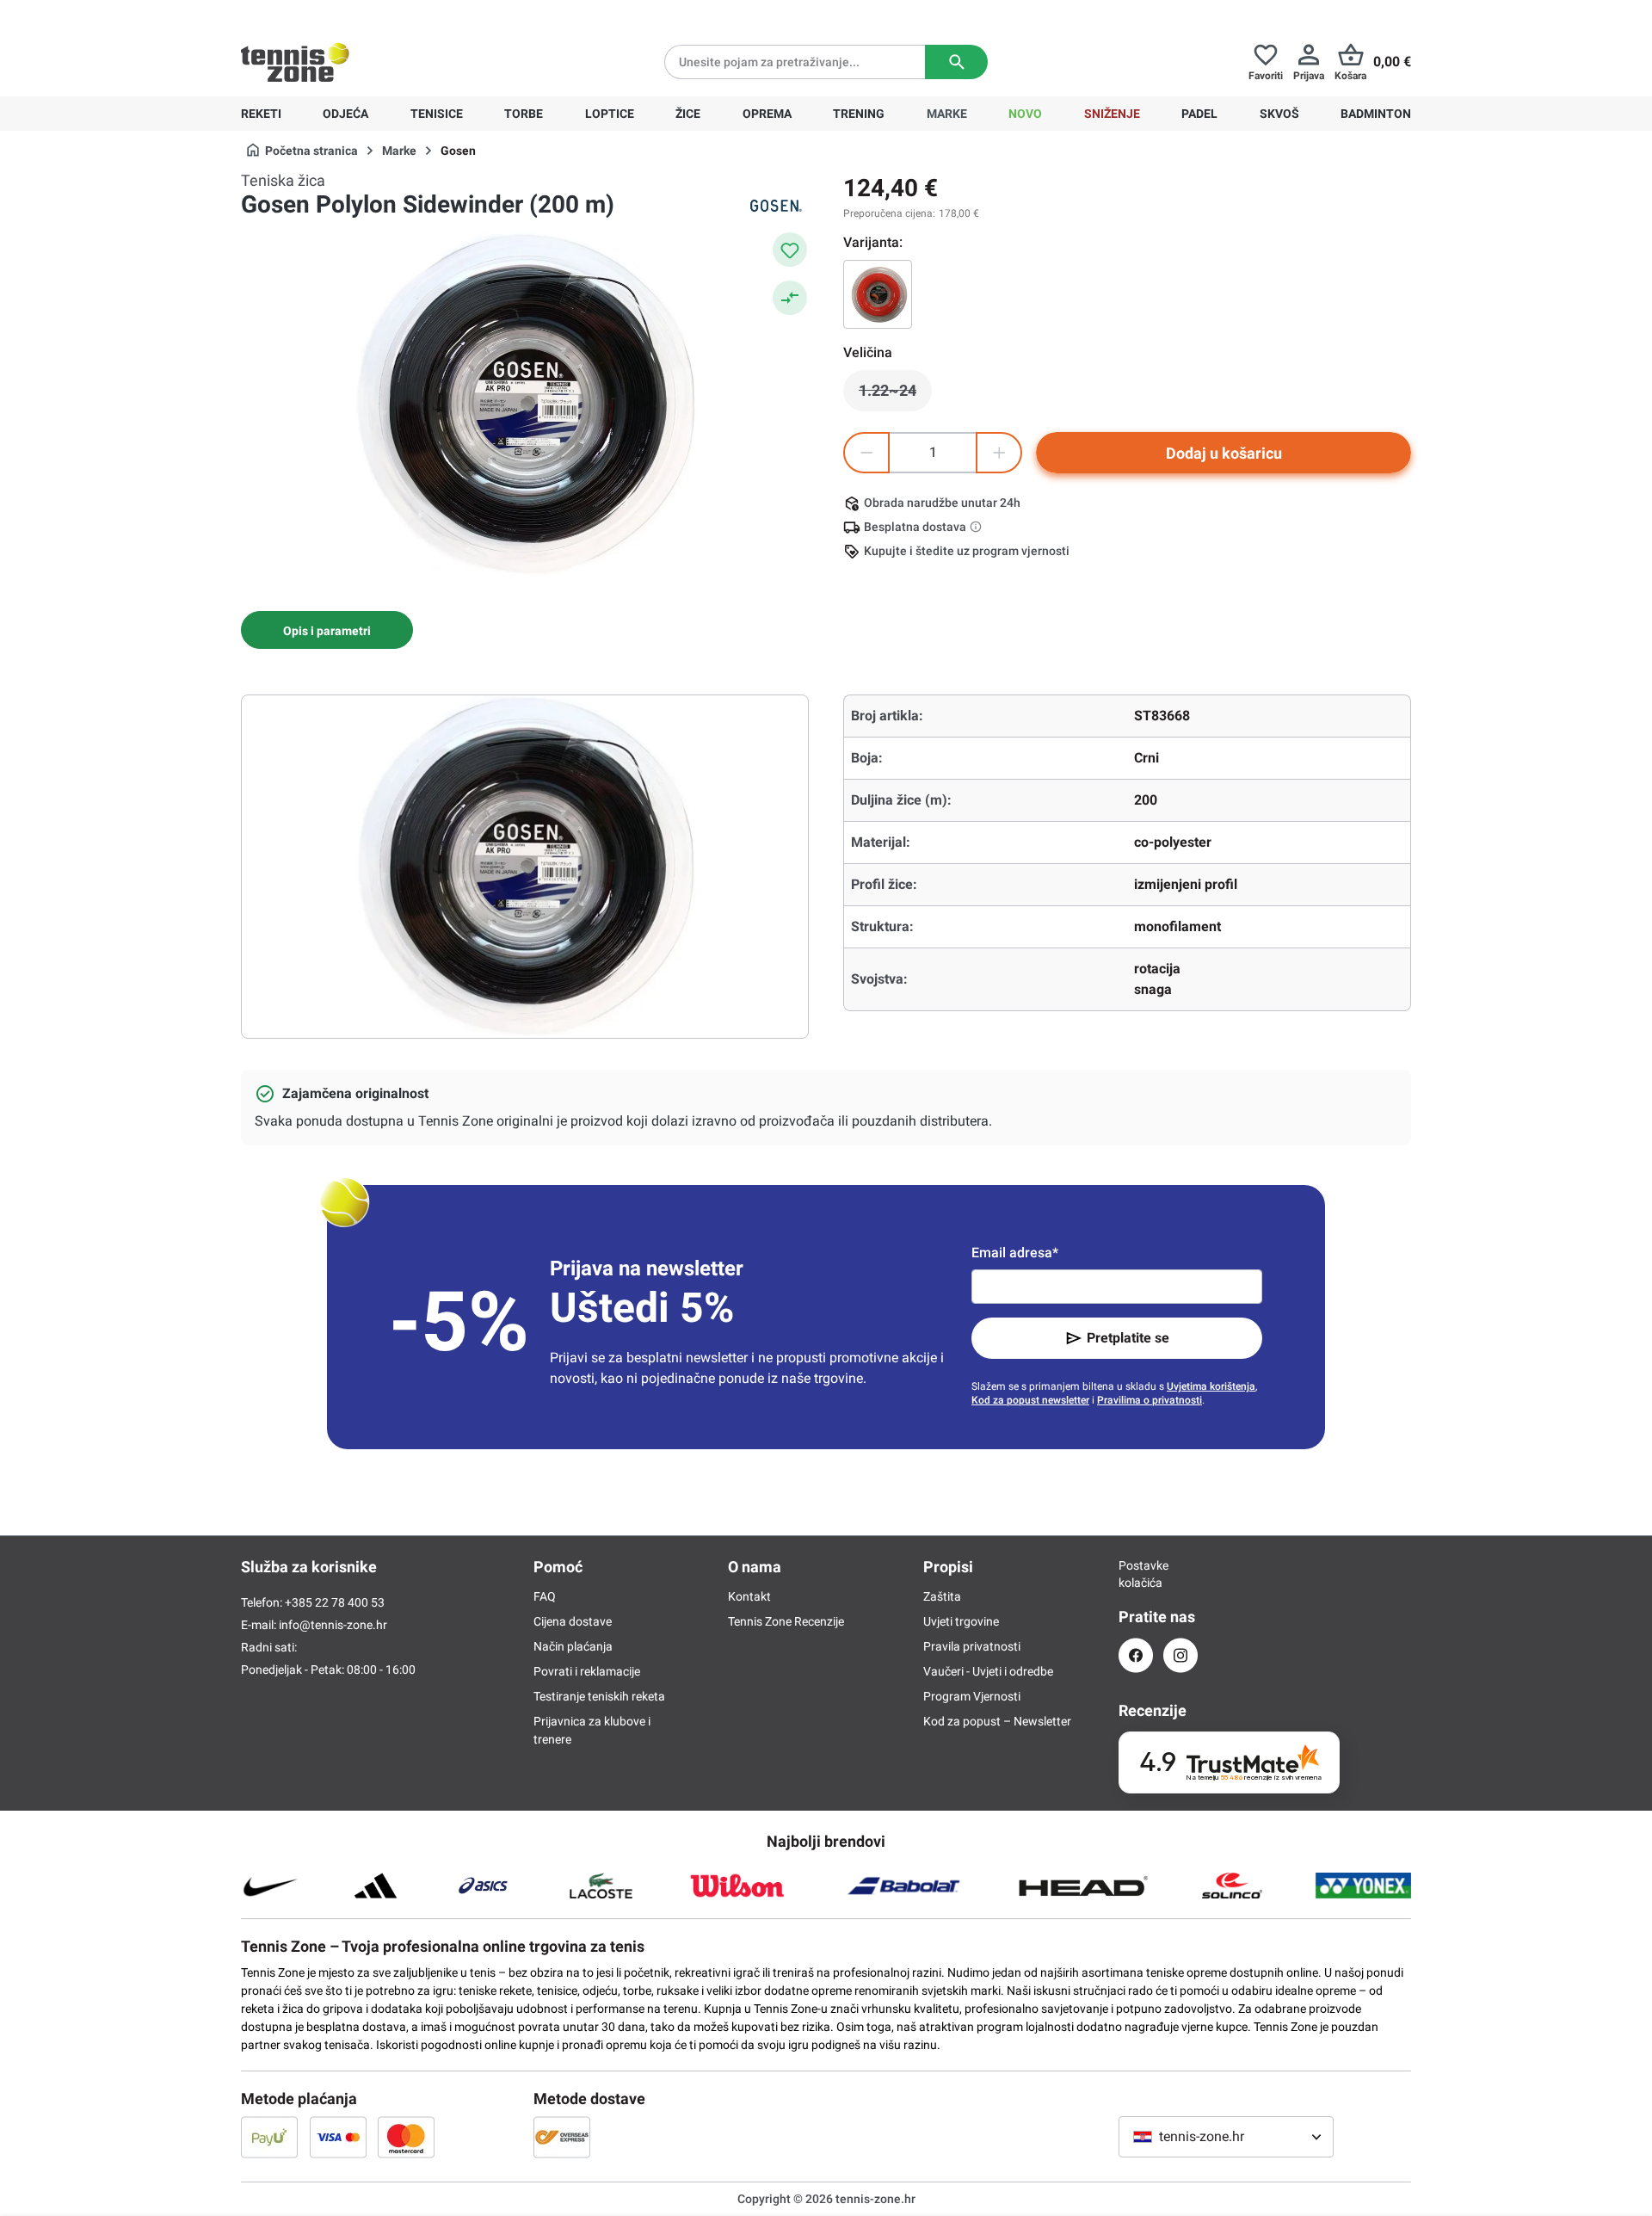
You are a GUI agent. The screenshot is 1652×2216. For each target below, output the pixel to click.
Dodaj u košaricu (1224, 453)
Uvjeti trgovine (961, 1621)
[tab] (327, 630)
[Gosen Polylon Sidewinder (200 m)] (878, 294)
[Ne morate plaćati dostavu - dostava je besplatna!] (977, 527)
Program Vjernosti (972, 1696)
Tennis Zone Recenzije (786, 1621)
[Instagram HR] (1180, 1655)
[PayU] (269, 2137)
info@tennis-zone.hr (333, 1625)
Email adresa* (1015, 1253)
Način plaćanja (573, 1646)
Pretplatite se (1128, 1338)
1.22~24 (895, 395)
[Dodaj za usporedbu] (790, 298)
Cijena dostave (573, 1621)
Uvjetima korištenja (1211, 1386)
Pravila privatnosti (972, 1646)
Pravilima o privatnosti (1150, 1400)
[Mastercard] (406, 2137)
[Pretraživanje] (956, 62)
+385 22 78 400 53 (348, 14)
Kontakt (749, 1596)
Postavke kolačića (1136, 1574)
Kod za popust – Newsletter (997, 1721)
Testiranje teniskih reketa (599, 1696)
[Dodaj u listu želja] (790, 250)
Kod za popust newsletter (1030, 1400)
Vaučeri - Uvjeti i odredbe (988, 1671)
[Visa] (338, 2137)
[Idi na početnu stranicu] (295, 62)
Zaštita (942, 1596)
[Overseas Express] (562, 2137)
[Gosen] (774, 206)
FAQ (545, 1596)
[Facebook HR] (1136, 1655)
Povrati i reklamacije (587, 1671)
